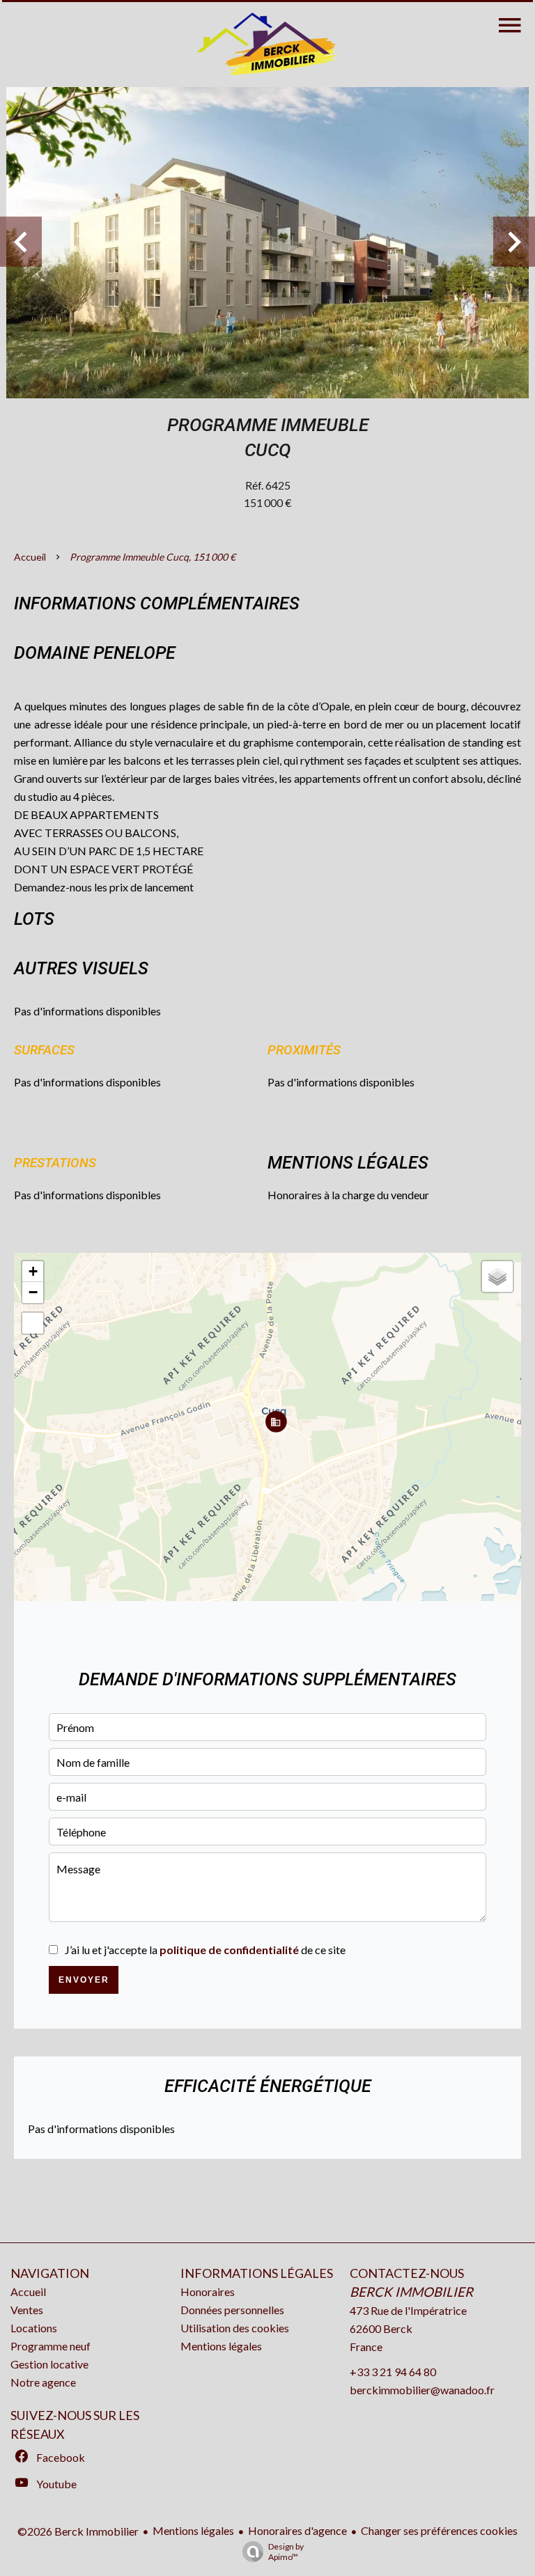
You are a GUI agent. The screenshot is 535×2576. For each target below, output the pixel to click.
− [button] (33, 1292)
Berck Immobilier (411, 2292)
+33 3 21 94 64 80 (393, 2372)
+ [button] (33, 1271)
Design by (286, 2552)
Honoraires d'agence (297, 2530)
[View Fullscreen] (33, 1323)
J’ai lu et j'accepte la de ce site (205, 1950)
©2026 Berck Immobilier (78, 2531)
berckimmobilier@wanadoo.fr (422, 2390)
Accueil (30, 557)
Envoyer (84, 1980)
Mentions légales (193, 2530)
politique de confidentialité (229, 1950)
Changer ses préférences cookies (439, 2530)
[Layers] (497, 1277)
